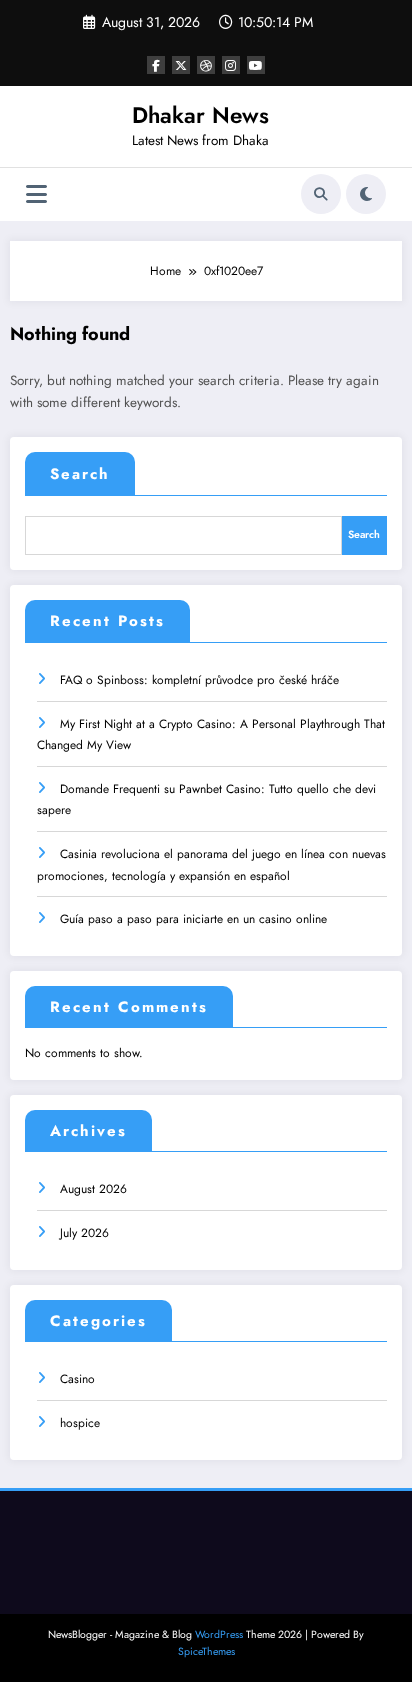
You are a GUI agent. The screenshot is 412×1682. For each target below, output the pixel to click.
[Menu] (36, 194)
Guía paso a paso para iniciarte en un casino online (193, 919)
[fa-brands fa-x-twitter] (181, 65)
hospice (80, 1423)
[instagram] (231, 65)
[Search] (321, 194)
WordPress (219, 1634)
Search (80, 474)
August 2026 (93, 1189)
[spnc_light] (366, 194)
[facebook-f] (156, 65)
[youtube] (256, 65)
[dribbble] (206, 65)
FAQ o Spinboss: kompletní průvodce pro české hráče (199, 680)
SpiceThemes (206, 1651)
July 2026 (84, 1233)
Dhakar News (200, 115)
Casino (77, 1379)
